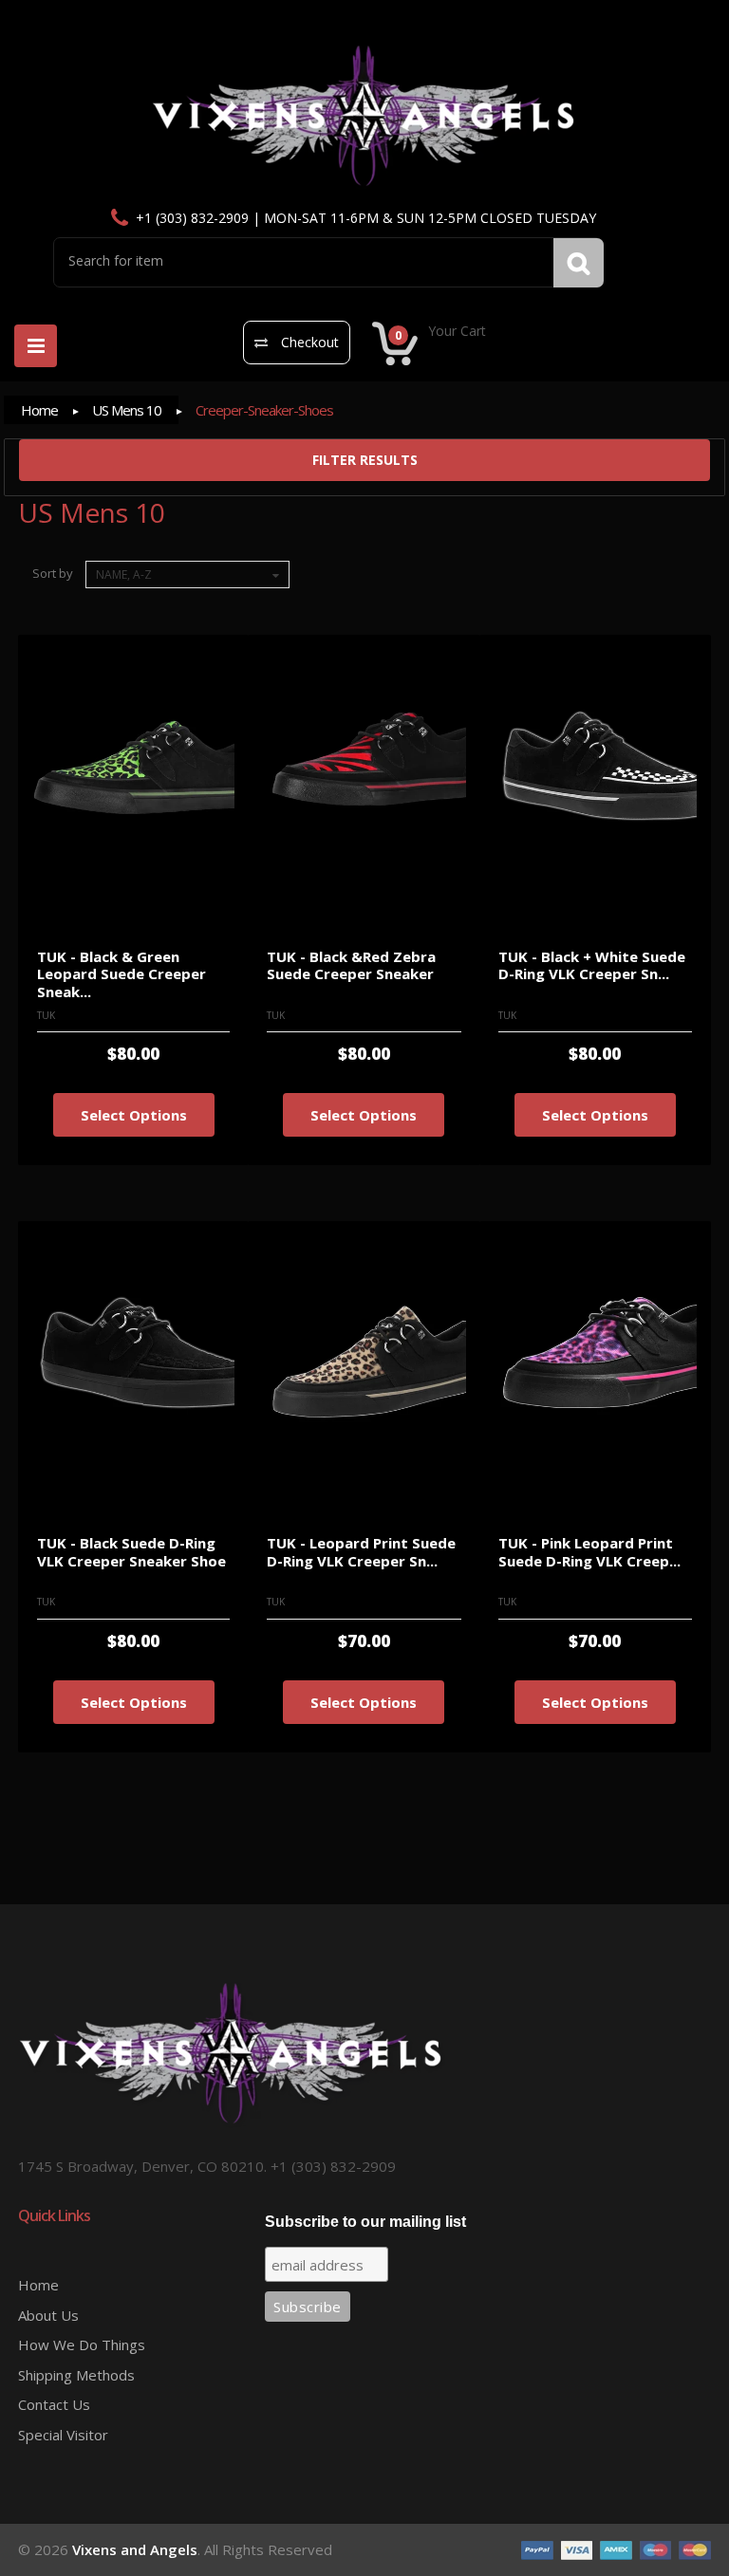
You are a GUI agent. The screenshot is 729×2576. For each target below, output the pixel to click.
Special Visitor (63, 2435)
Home (39, 410)
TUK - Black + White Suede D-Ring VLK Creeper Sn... (592, 965)
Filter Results (365, 460)
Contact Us (54, 2404)
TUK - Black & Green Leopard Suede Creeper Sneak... (121, 974)
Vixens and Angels (135, 2549)
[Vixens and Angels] (364, 116)
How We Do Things (82, 2344)
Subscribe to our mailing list (365, 2222)
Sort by (53, 573)
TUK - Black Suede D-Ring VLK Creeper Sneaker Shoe (131, 1552)
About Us (48, 2315)
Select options (134, 1115)
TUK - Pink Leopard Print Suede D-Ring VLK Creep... (589, 1552)
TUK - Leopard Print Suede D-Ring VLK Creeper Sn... (361, 1552)
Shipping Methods (76, 2375)
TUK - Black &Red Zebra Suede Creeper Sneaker (351, 965)
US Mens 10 (127, 410)
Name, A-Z (124, 575)
